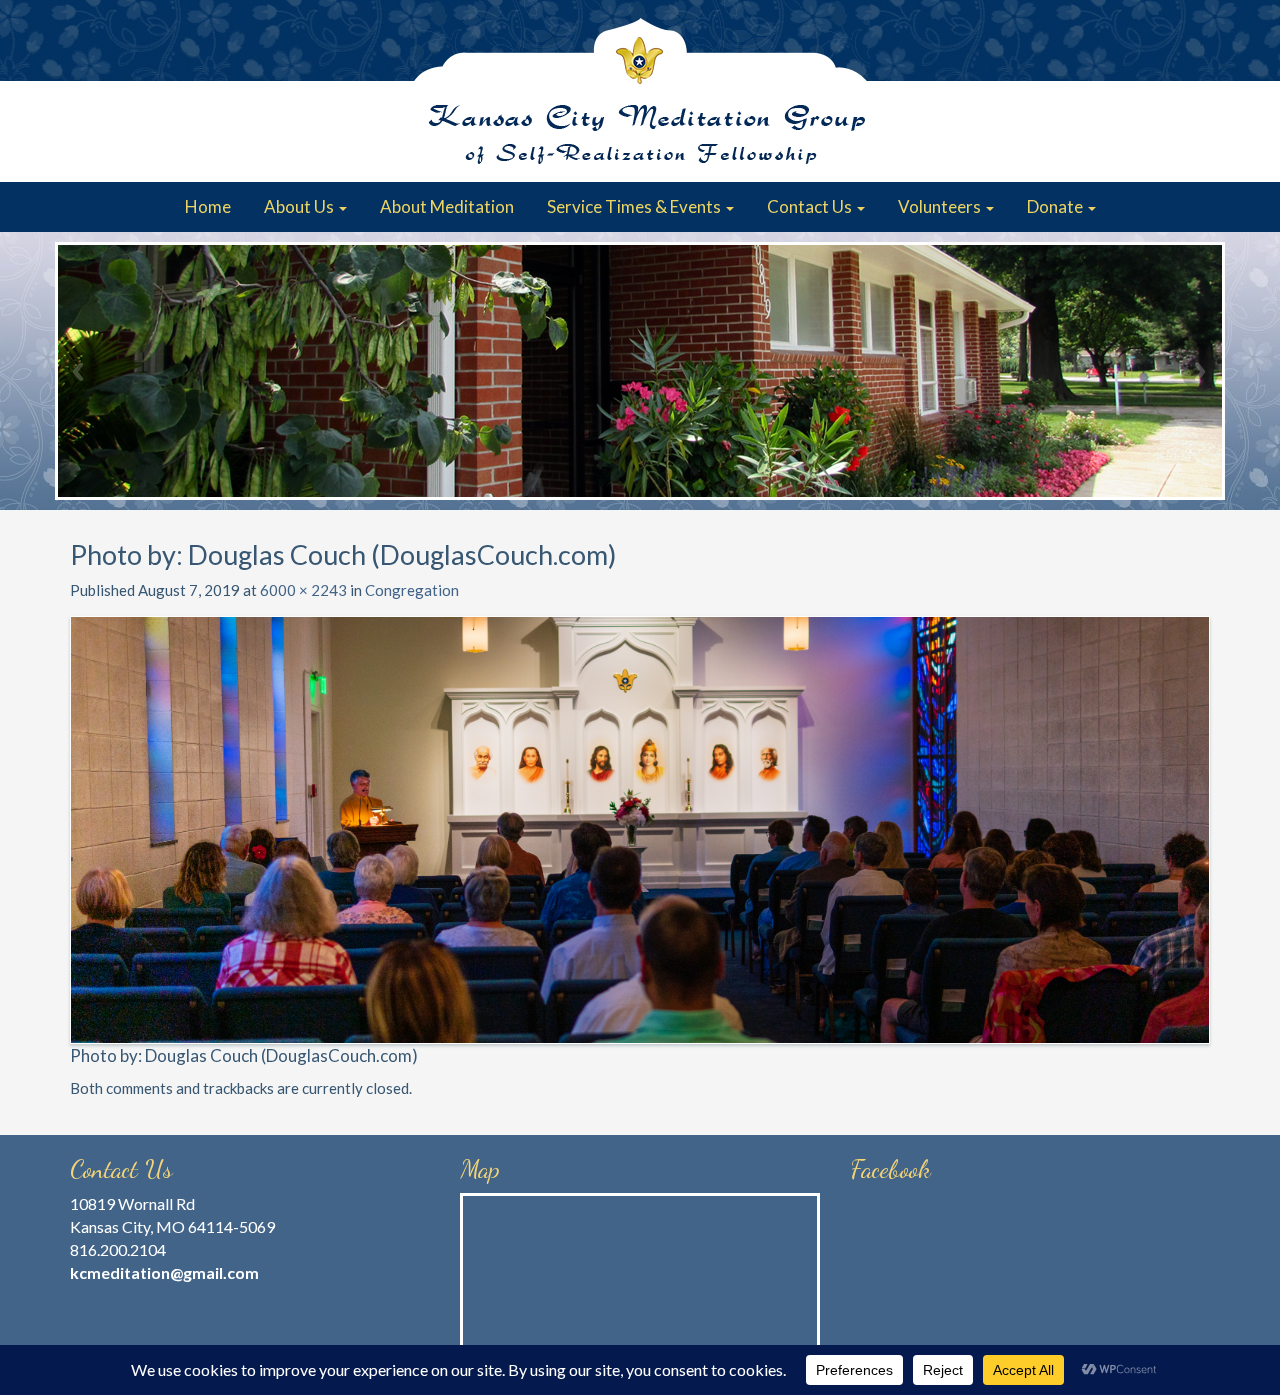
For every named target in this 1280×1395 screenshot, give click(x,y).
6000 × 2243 (303, 590)
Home (208, 206)
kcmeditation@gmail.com (164, 1272)
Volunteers (941, 206)
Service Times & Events (635, 206)
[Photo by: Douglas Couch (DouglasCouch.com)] (640, 827)
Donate (1056, 206)
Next (1200, 371)
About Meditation (447, 206)
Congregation (412, 590)
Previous (80, 371)
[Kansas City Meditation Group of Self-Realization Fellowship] (640, 91)
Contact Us (811, 206)
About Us (300, 206)
